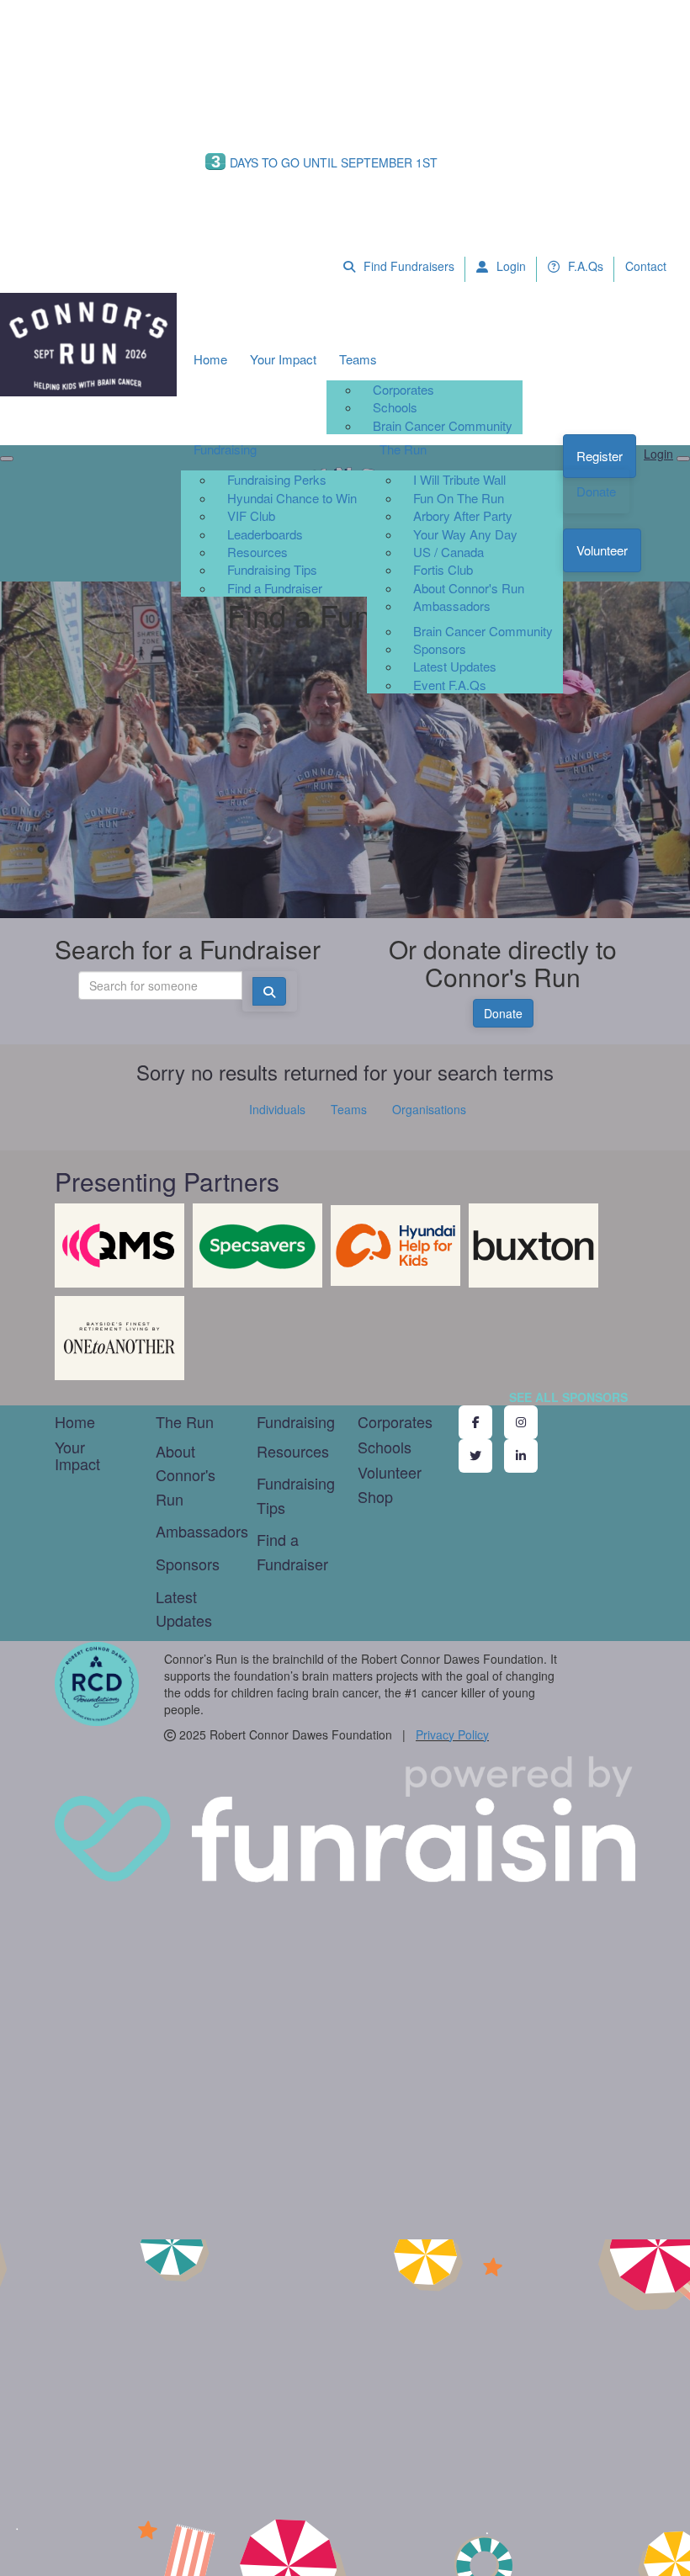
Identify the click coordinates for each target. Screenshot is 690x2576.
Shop (375, 1496)
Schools (395, 407)
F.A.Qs (584, 266)
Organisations (429, 1109)
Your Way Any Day (465, 534)
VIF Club (251, 515)
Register (600, 456)
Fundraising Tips (272, 569)
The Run (403, 449)
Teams (358, 359)
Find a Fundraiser (275, 588)
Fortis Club (443, 569)
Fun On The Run (459, 498)
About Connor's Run (469, 588)
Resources (257, 552)
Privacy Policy (452, 1734)
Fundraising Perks (277, 479)
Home (210, 359)
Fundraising (225, 449)
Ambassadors (452, 605)
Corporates (403, 389)
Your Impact (283, 359)
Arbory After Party (463, 515)
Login (510, 266)
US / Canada (448, 552)
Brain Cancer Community (443, 425)
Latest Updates (455, 666)
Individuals (277, 1109)
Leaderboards (265, 534)
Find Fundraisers (407, 266)
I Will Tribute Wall (459, 479)
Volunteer (602, 550)
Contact (646, 266)
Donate (596, 491)
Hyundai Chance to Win (292, 498)
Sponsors (440, 648)
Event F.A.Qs (450, 685)
